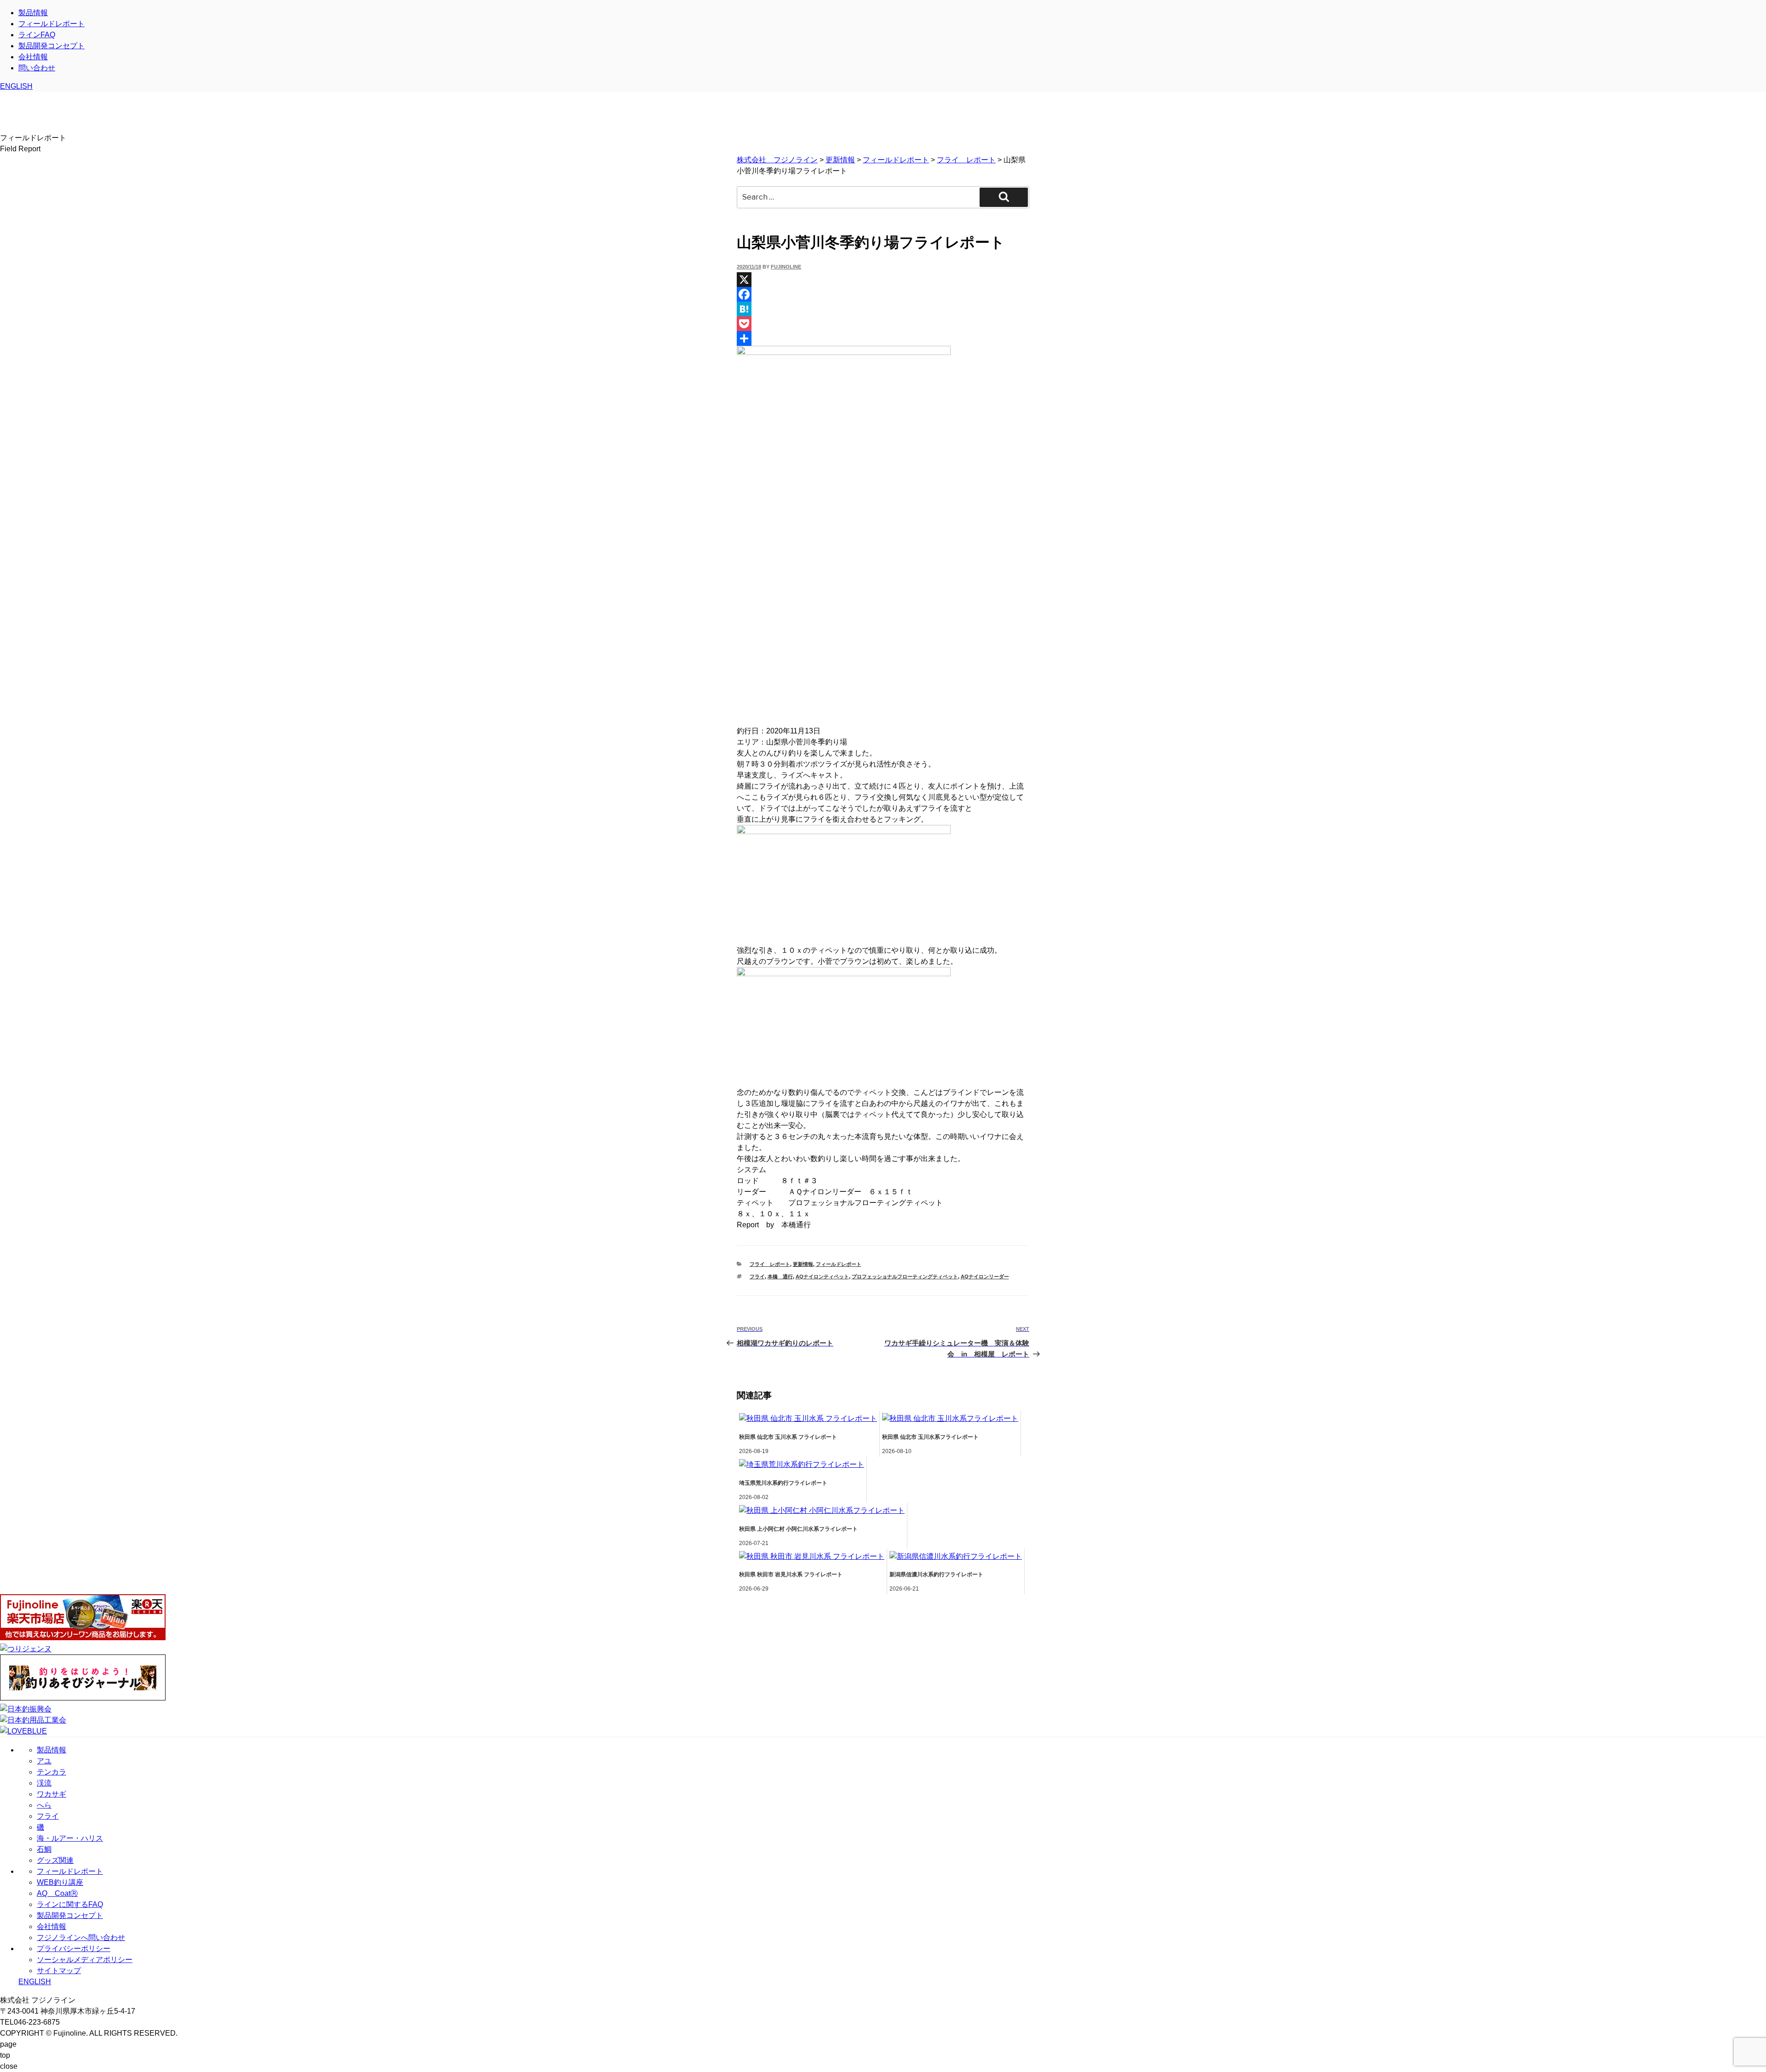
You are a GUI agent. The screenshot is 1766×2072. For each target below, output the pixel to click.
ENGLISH (16, 86)
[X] (883, 280)
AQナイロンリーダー (985, 1276)
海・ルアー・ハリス (70, 1838)
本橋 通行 (780, 1276)
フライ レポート (770, 1264)
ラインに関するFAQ (70, 1904)
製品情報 (33, 13)
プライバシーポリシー (74, 1949)
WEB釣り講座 (60, 1882)
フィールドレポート (52, 24)
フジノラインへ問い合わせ (81, 1937)
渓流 (44, 1783)
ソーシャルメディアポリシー (85, 1960)
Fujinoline (786, 267)
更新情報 (803, 1264)
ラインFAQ (37, 35)
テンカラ (52, 1772)
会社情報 (33, 57)
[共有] (883, 338)
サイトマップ (59, 1971)
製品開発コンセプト (52, 46)
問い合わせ (37, 68)
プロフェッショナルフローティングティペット (905, 1276)
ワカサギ (52, 1794)
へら (44, 1805)
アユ (44, 1761)
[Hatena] (883, 309)
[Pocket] (883, 324)
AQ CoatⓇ (57, 1893)
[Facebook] (883, 294)
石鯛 (44, 1849)
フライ (757, 1276)
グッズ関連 (55, 1860)
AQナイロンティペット (822, 1276)
